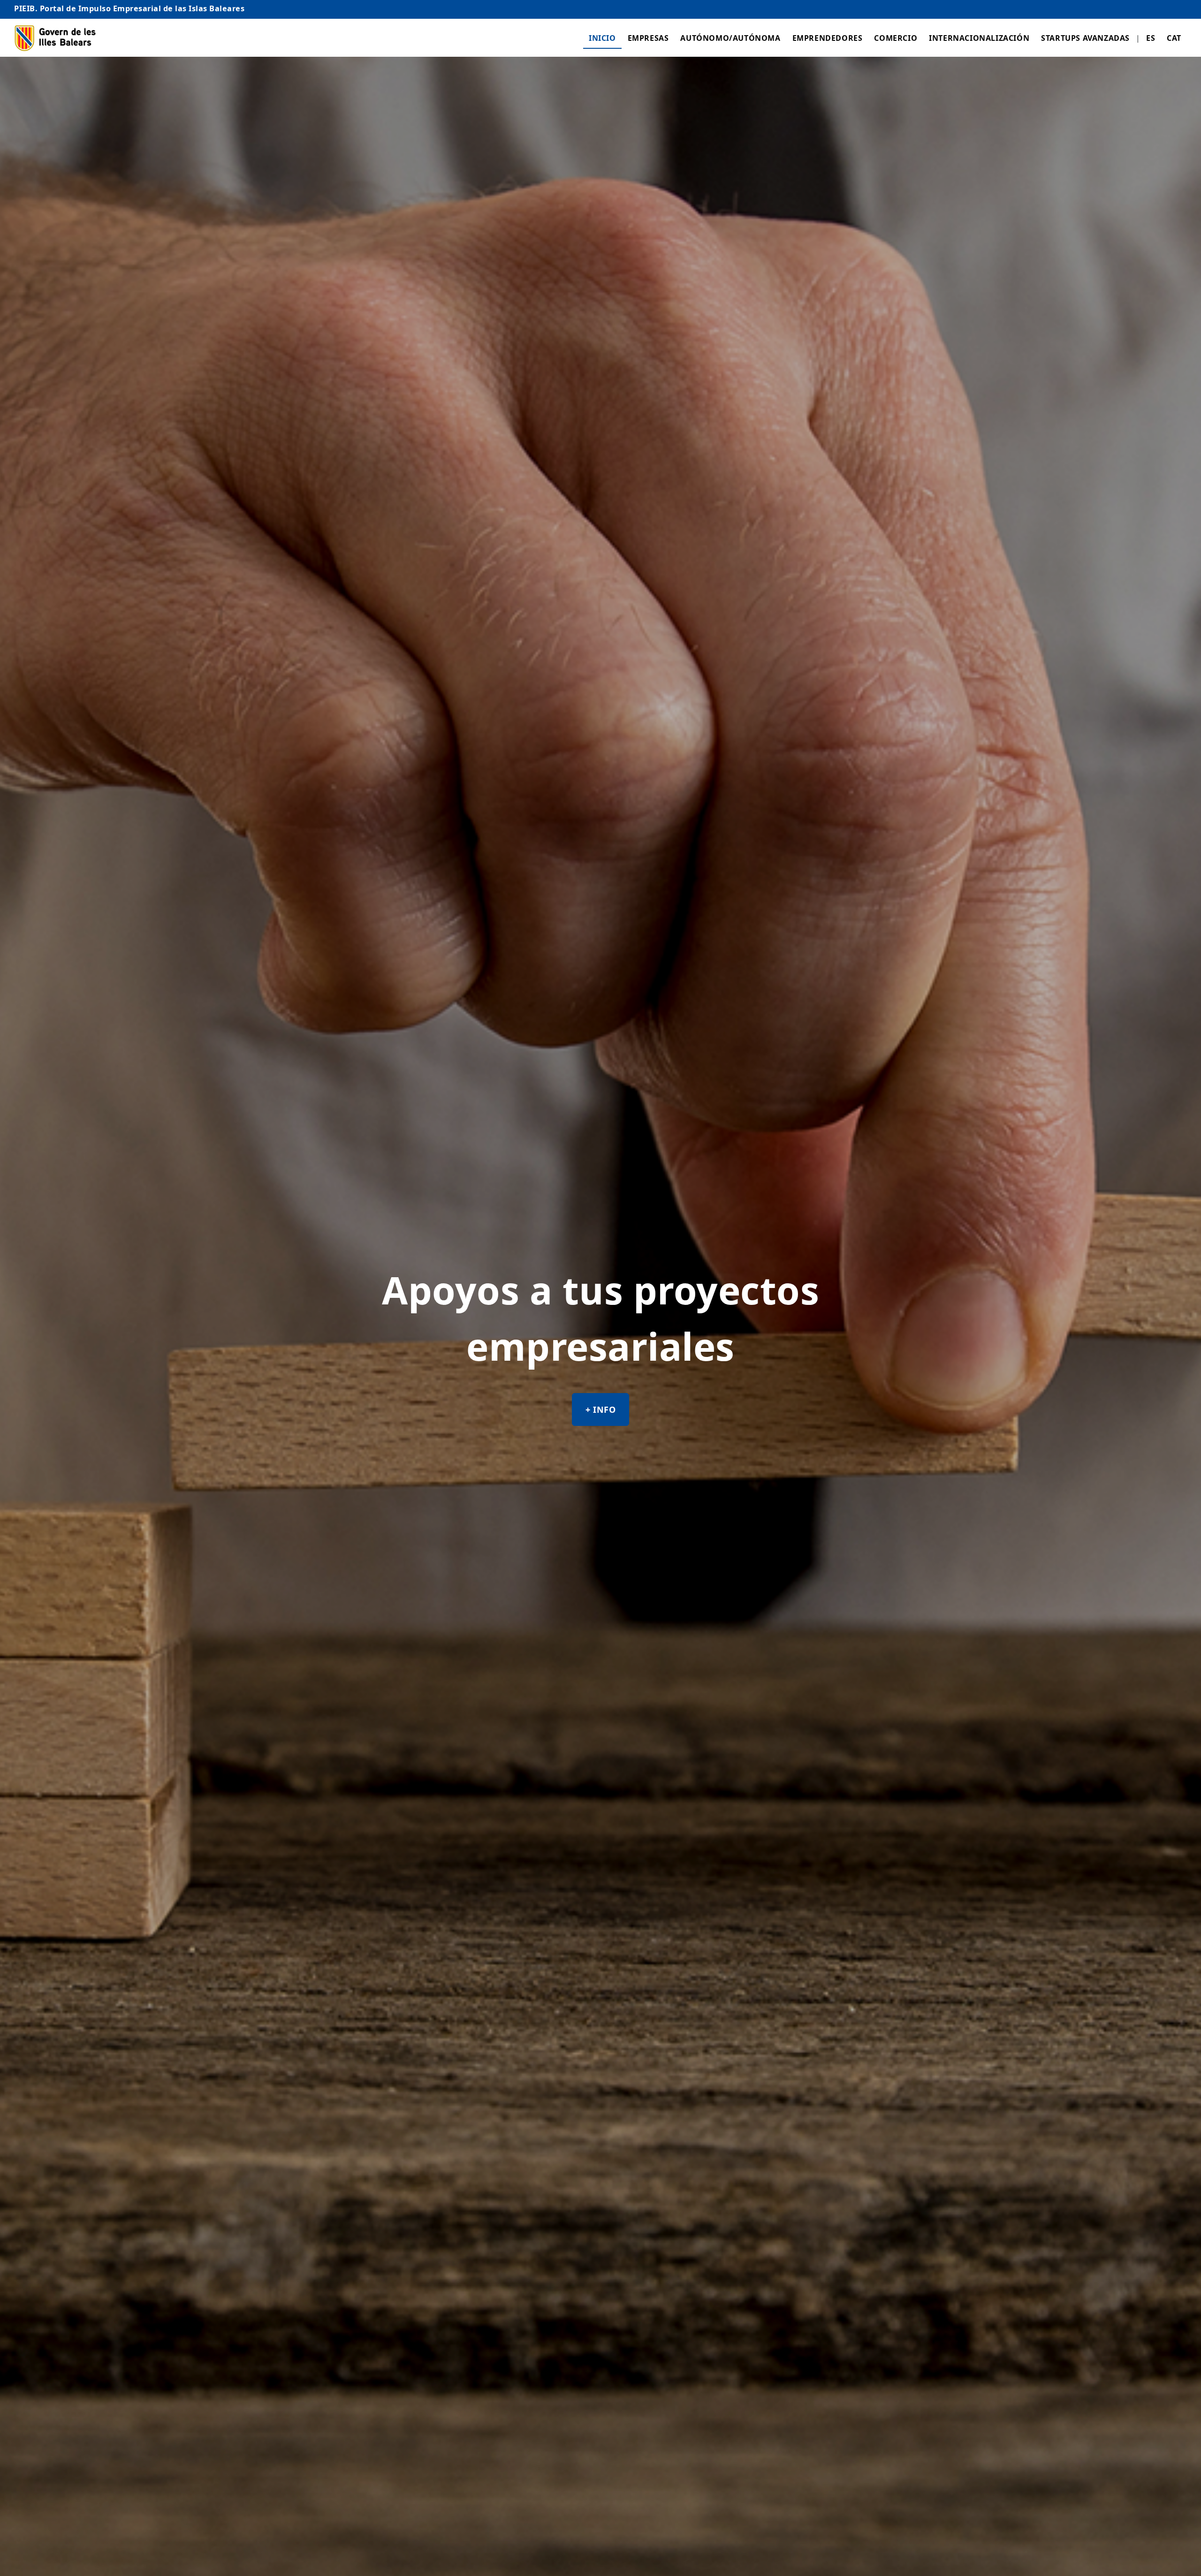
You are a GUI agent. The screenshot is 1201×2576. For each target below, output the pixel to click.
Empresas (648, 38)
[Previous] (18, 1348)
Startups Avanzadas (1085, 38)
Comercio (896, 38)
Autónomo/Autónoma (730, 38)
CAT (1174, 38)
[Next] (1183, 1348)
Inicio (602, 38)
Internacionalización (979, 38)
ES (1151, 38)
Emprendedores (828, 38)
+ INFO (135, 1445)
